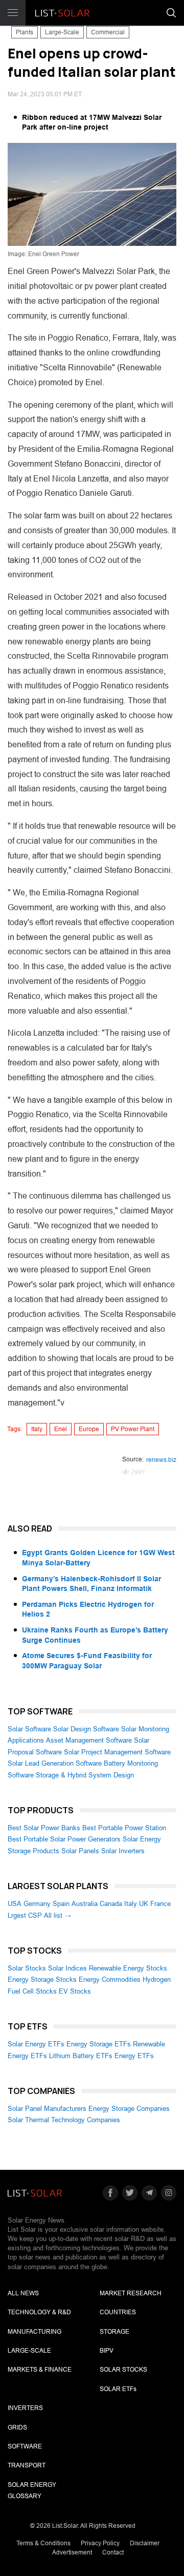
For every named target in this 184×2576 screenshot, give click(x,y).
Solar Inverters (123, 1851)
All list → (57, 1915)
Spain (61, 1904)
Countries (118, 2312)
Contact (113, 2552)
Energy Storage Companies (129, 2109)
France (160, 1904)
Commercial (108, 32)
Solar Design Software (86, 1729)
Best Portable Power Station (124, 1828)
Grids (17, 2427)
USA (15, 1904)
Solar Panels (80, 1851)
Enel (61, 1429)
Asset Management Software (89, 1740)
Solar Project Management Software (117, 1752)
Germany (37, 1904)
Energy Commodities (110, 1980)
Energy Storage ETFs (99, 2044)
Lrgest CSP (25, 1915)
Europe (89, 1429)
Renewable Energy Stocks (128, 1968)
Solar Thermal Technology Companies (64, 2120)
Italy (37, 1429)
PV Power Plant (133, 1429)
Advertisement (72, 2552)
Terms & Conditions (43, 2543)
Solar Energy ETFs (36, 2044)
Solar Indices (67, 1968)
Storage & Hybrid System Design (85, 1775)
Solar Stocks (27, 1968)
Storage (114, 2332)
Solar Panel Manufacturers (47, 2109)
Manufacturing (34, 2332)
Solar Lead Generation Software (55, 1763)
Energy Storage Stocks (42, 1980)
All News (23, 2293)
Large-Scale (62, 32)
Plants (25, 32)
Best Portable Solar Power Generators (64, 1839)
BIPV (107, 2351)
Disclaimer (145, 2543)
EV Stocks (75, 1991)
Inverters (25, 2408)
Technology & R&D (39, 2312)
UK (144, 1904)
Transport (27, 2465)
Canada (111, 1904)
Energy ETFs (134, 2056)
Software (25, 2446)
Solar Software (29, 1729)
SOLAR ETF (118, 2389)
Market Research (131, 2293)
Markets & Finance (40, 2370)
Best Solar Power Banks (44, 1828)
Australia (85, 1904)
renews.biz (161, 1460)
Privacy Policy (100, 2543)
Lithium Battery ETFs (81, 2056)
